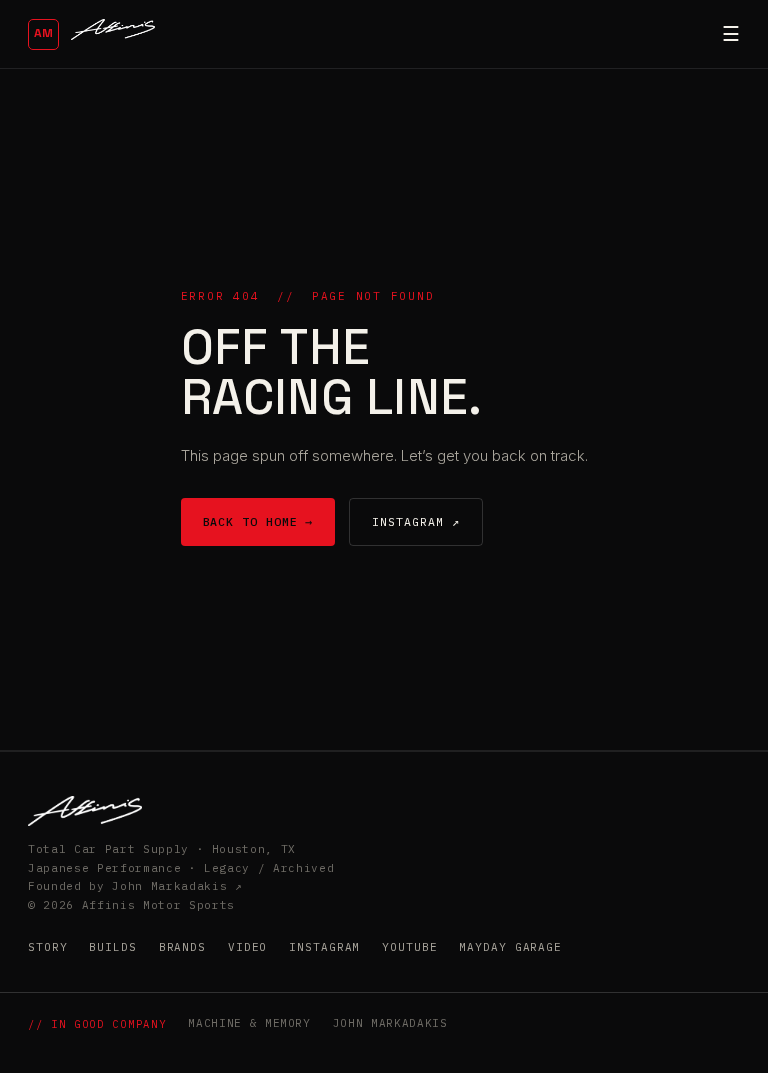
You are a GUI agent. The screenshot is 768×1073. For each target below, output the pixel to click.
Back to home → (258, 521)
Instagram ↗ (415, 521)
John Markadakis (390, 1023)
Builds (112, 947)
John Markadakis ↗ (177, 886)
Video (247, 947)
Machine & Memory (249, 1023)
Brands (182, 947)
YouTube (409, 947)
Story (47, 947)
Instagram (324, 947)
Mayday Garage (510, 947)
